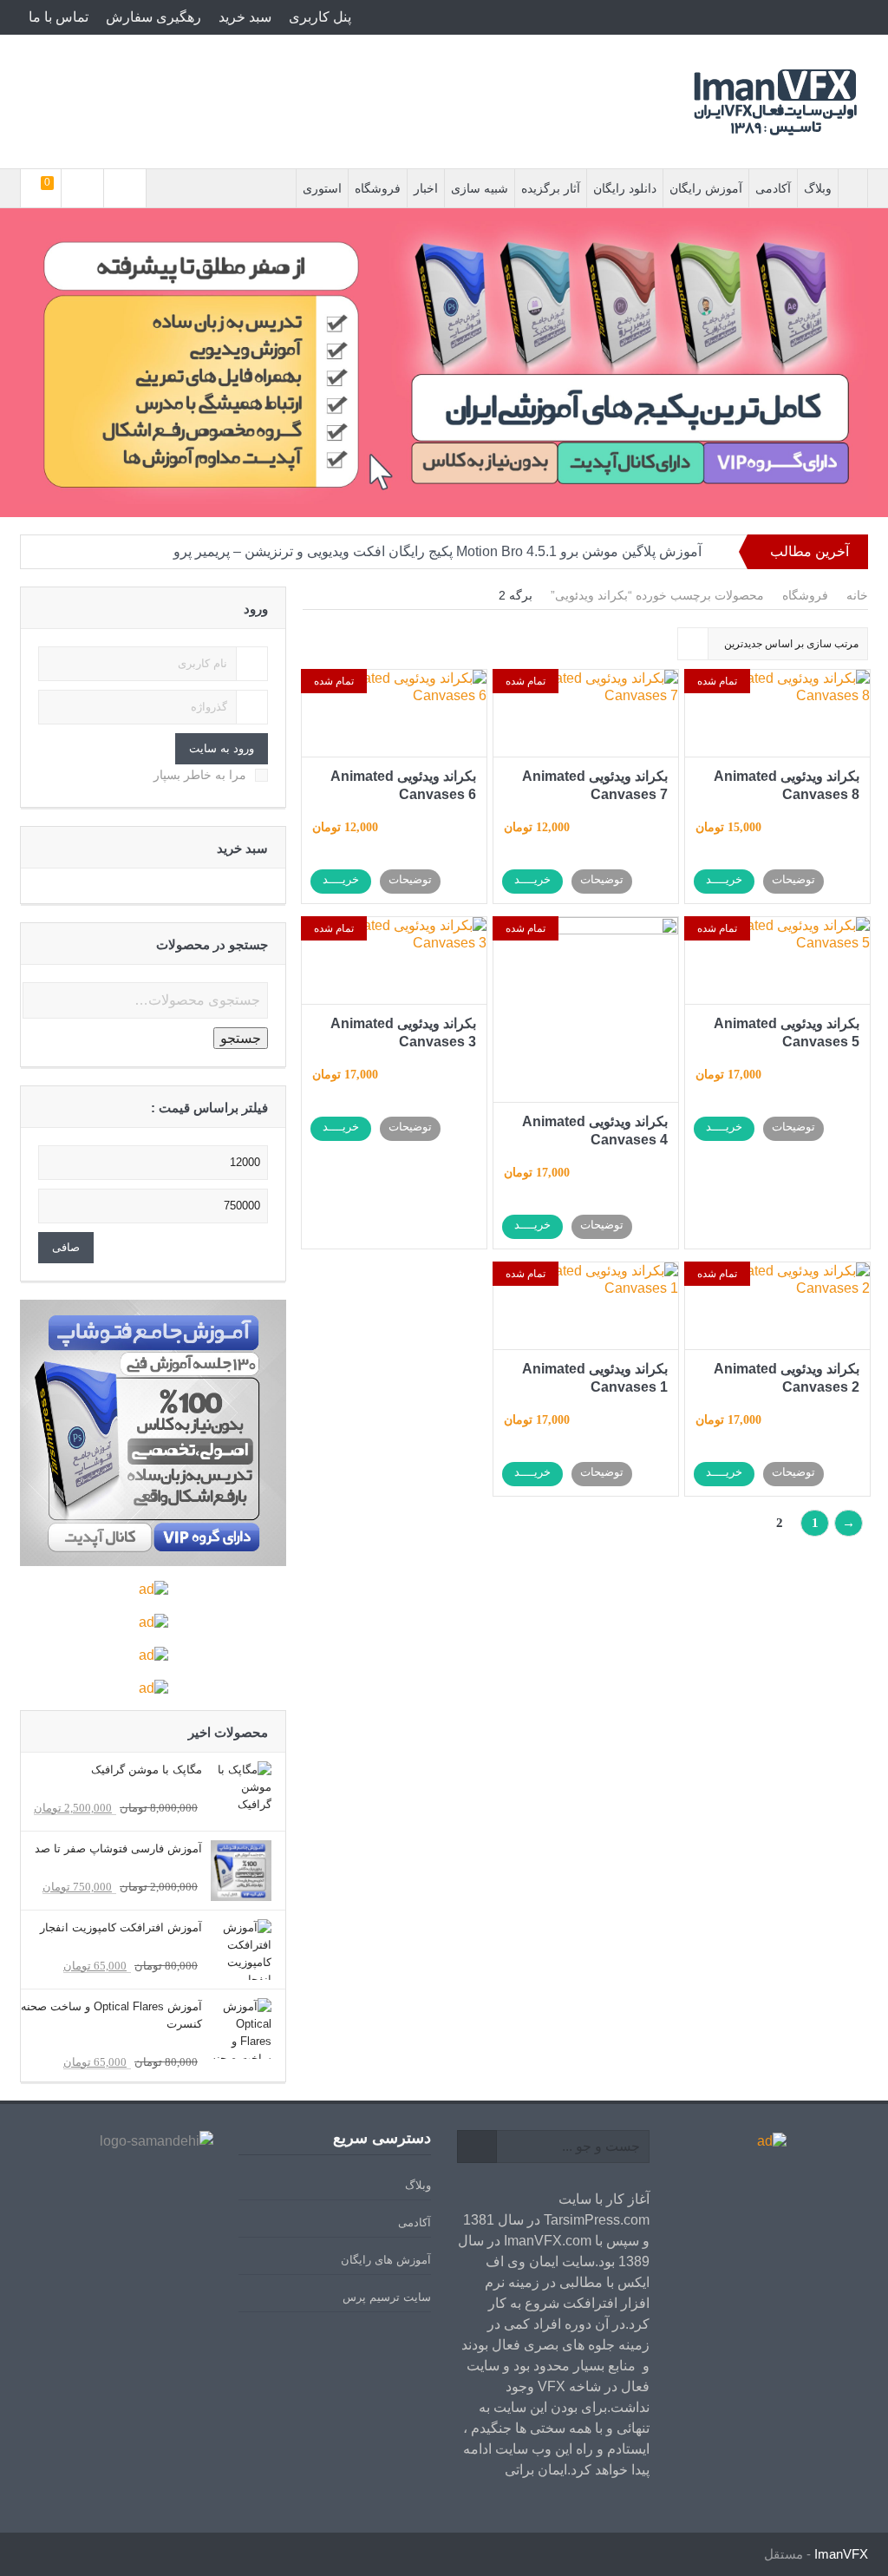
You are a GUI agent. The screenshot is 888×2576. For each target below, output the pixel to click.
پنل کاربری (320, 17)
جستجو (241, 1038)
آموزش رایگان (706, 188)
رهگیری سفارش (153, 17)
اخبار (426, 188)
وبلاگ (818, 188)
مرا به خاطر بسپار (200, 775)
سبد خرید (245, 17)
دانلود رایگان (625, 188)
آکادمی (773, 188)
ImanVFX (841, 2554)
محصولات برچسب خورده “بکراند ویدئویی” (657, 595)
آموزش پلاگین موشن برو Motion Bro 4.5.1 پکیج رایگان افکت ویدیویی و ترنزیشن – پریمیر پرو (437, 551)
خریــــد (724, 879)
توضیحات (793, 879)
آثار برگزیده (551, 188)
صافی (66, 1247)
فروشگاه (378, 188)
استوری (322, 188)
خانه (857, 595)
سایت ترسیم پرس (387, 2297)
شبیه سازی (480, 188)
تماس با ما (59, 17)
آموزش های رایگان (386, 2260)
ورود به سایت (222, 748)
